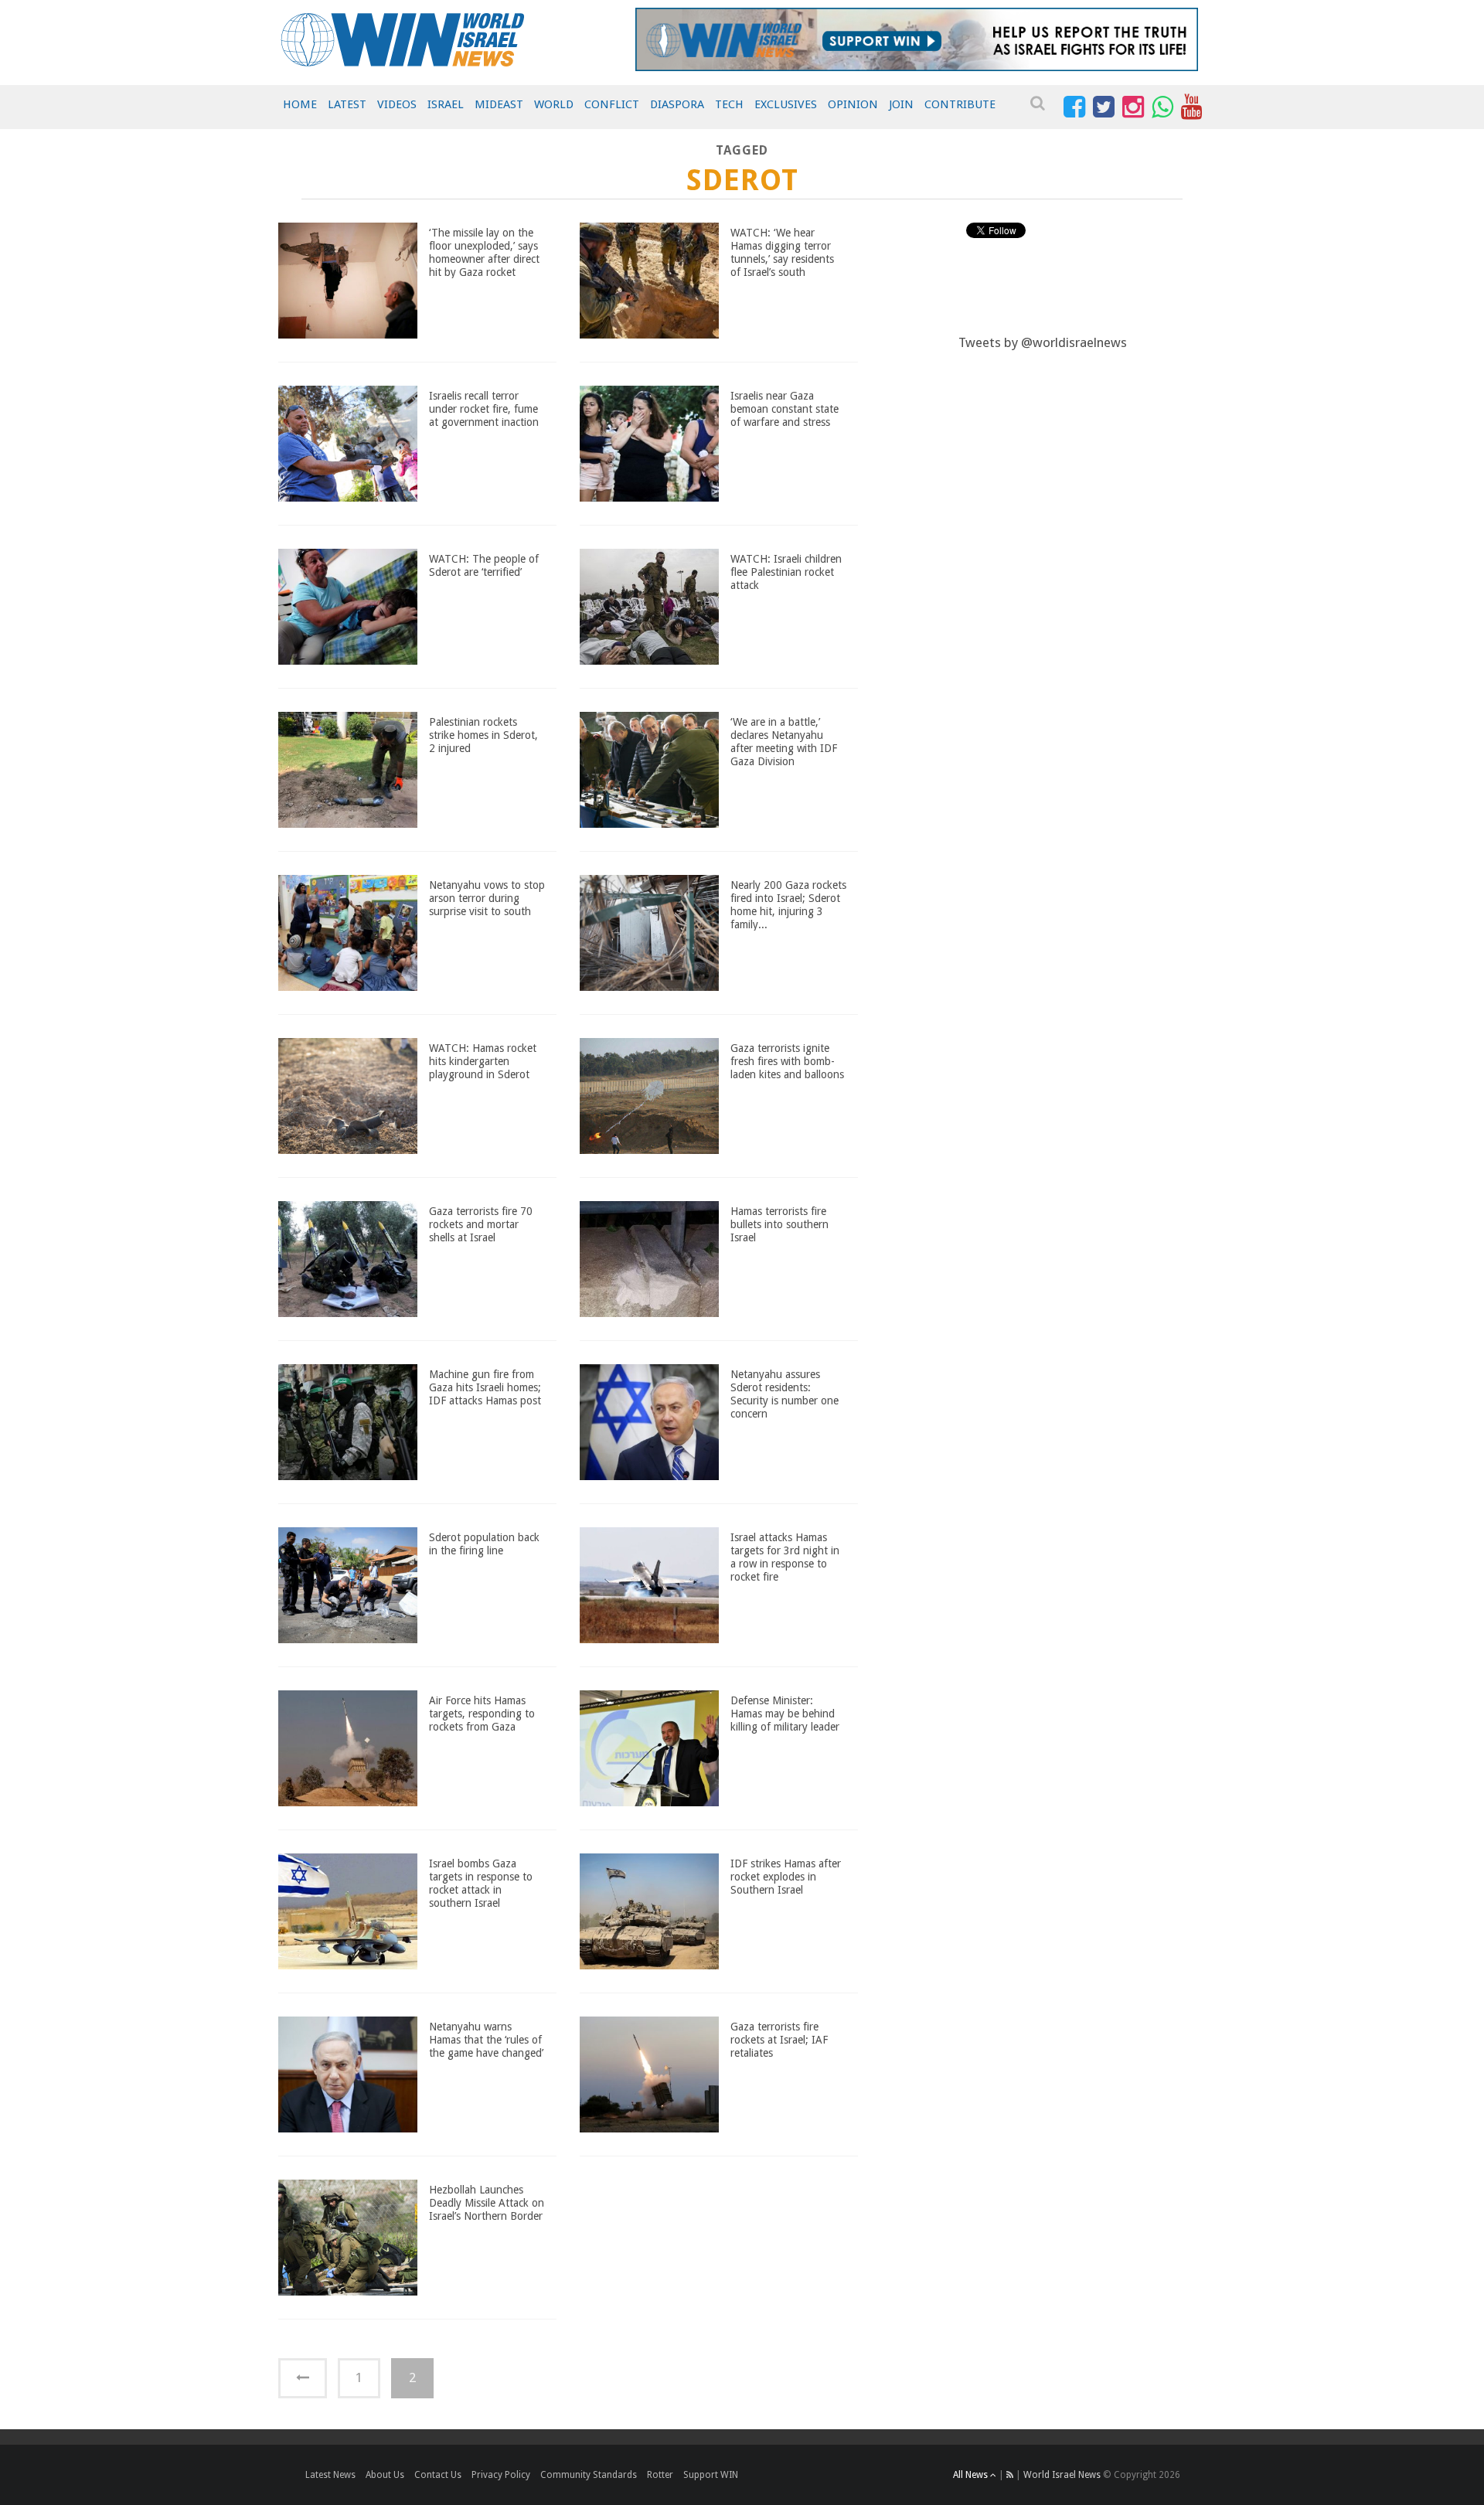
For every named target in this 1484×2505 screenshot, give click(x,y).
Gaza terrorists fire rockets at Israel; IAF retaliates (779, 2040)
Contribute (960, 104)
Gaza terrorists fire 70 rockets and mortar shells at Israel (481, 1224)
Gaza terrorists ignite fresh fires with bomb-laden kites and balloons (787, 1061)
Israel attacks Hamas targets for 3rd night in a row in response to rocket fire (785, 1557)
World (554, 104)
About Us (385, 2475)
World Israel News (1062, 2475)
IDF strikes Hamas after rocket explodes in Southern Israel (786, 1877)
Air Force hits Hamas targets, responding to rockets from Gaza (482, 1714)
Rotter (660, 2475)
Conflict (612, 104)
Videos (397, 104)
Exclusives (786, 104)
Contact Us (438, 2475)
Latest (347, 104)
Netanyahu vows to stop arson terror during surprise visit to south (487, 898)
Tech (729, 104)
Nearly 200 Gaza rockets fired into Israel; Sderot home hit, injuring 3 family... (788, 904)
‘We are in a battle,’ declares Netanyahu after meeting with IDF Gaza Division (784, 741)
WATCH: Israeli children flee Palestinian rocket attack (786, 572)
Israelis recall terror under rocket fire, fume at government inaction (484, 409)
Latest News (330, 2475)
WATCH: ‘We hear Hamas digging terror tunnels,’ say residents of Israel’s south (782, 252)
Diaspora (677, 104)
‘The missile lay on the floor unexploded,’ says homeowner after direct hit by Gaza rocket (484, 252)
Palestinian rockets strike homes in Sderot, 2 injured (483, 735)
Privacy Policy (501, 2475)
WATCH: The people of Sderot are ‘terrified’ (484, 565)
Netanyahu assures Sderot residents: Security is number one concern (785, 1394)
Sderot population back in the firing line (484, 1544)
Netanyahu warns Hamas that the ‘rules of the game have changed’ (486, 2040)
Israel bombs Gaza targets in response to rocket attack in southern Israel (481, 1883)
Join (901, 104)
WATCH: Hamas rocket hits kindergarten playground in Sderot (483, 1061)
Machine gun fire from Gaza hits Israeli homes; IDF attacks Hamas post (485, 1387)
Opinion (853, 104)
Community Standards (589, 2475)
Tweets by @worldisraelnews (1043, 342)
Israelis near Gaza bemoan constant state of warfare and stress (785, 409)
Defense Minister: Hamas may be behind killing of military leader (785, 1714)
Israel (446, 104)
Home (300, 104)
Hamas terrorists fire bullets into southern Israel (779, 1224)
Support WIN (711, 2475)
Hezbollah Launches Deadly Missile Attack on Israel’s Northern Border (487, 2203)
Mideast (499, 104)
